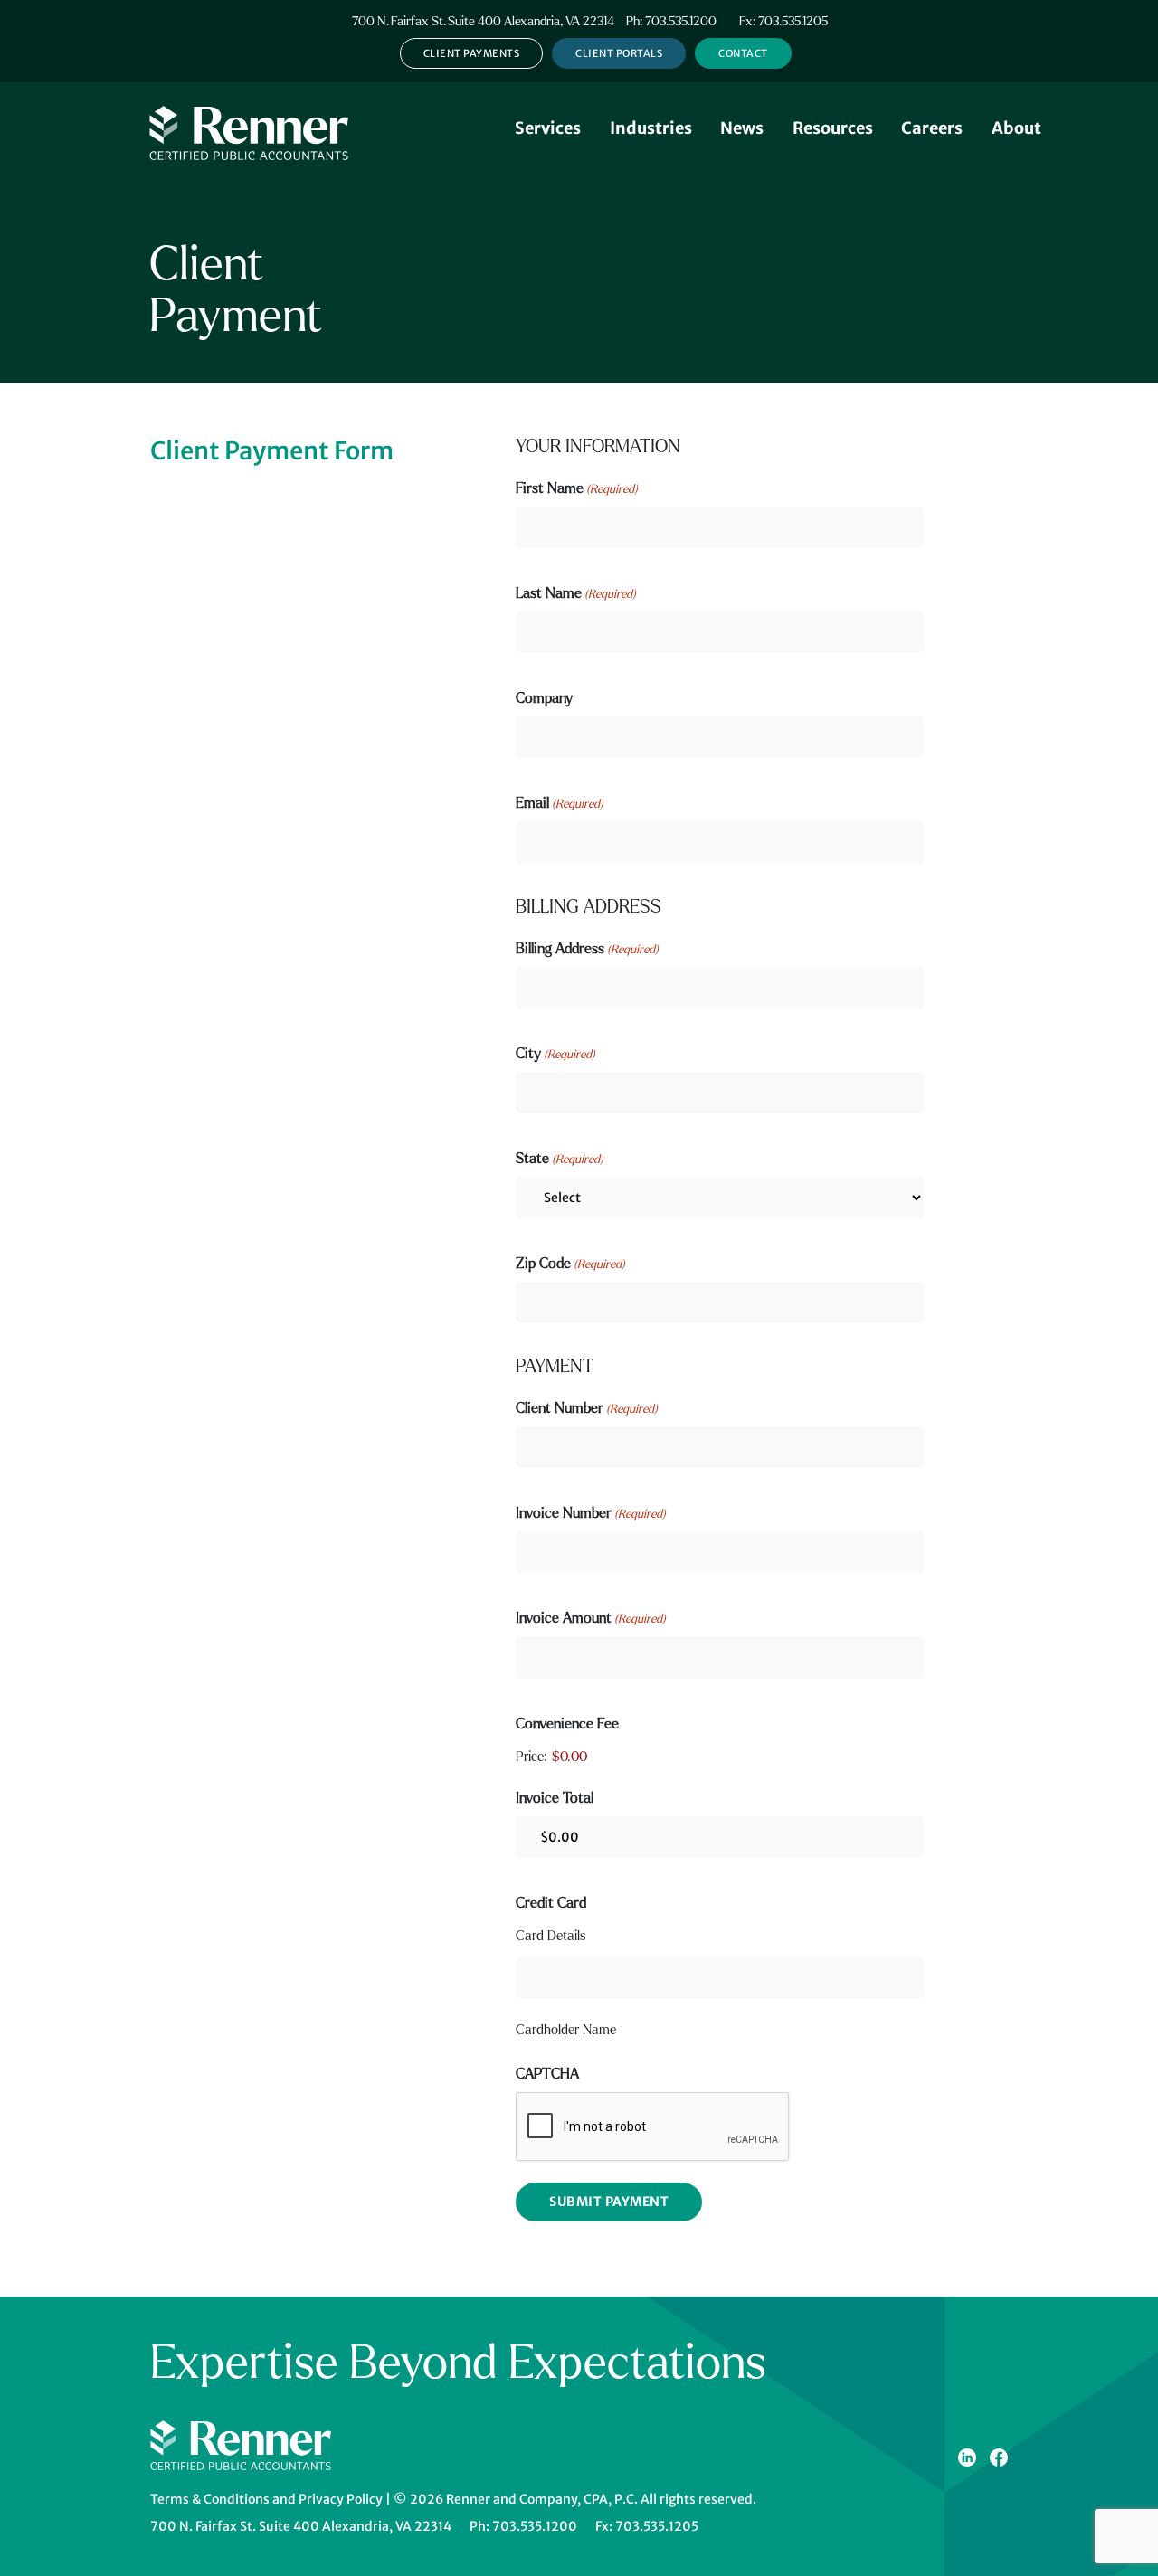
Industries (651, 128)
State (560, 1158)
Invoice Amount (591, 1618)
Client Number (587, 1408)
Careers (932, 128)
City (555, 1053)
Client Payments (472, 53)
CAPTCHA (547, 2074)
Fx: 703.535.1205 (783, 21)
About (1016, 128)
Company (544, 698)
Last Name (576, 593)
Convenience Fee (567, 1724)
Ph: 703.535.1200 (671, 21)
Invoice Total (555, 1798)
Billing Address (587, 948)
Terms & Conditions (210, 2499)
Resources (833, 128)
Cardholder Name (566, 2030)
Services (548, 128)
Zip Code (570, 1263)
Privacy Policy (341, 2499)
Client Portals (619, 53)
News (742, 128)
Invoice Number (591, 1513)
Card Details (551, 1936)
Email (560, 803)
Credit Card (551, 1903)
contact (743, 53)
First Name (577, 488)
